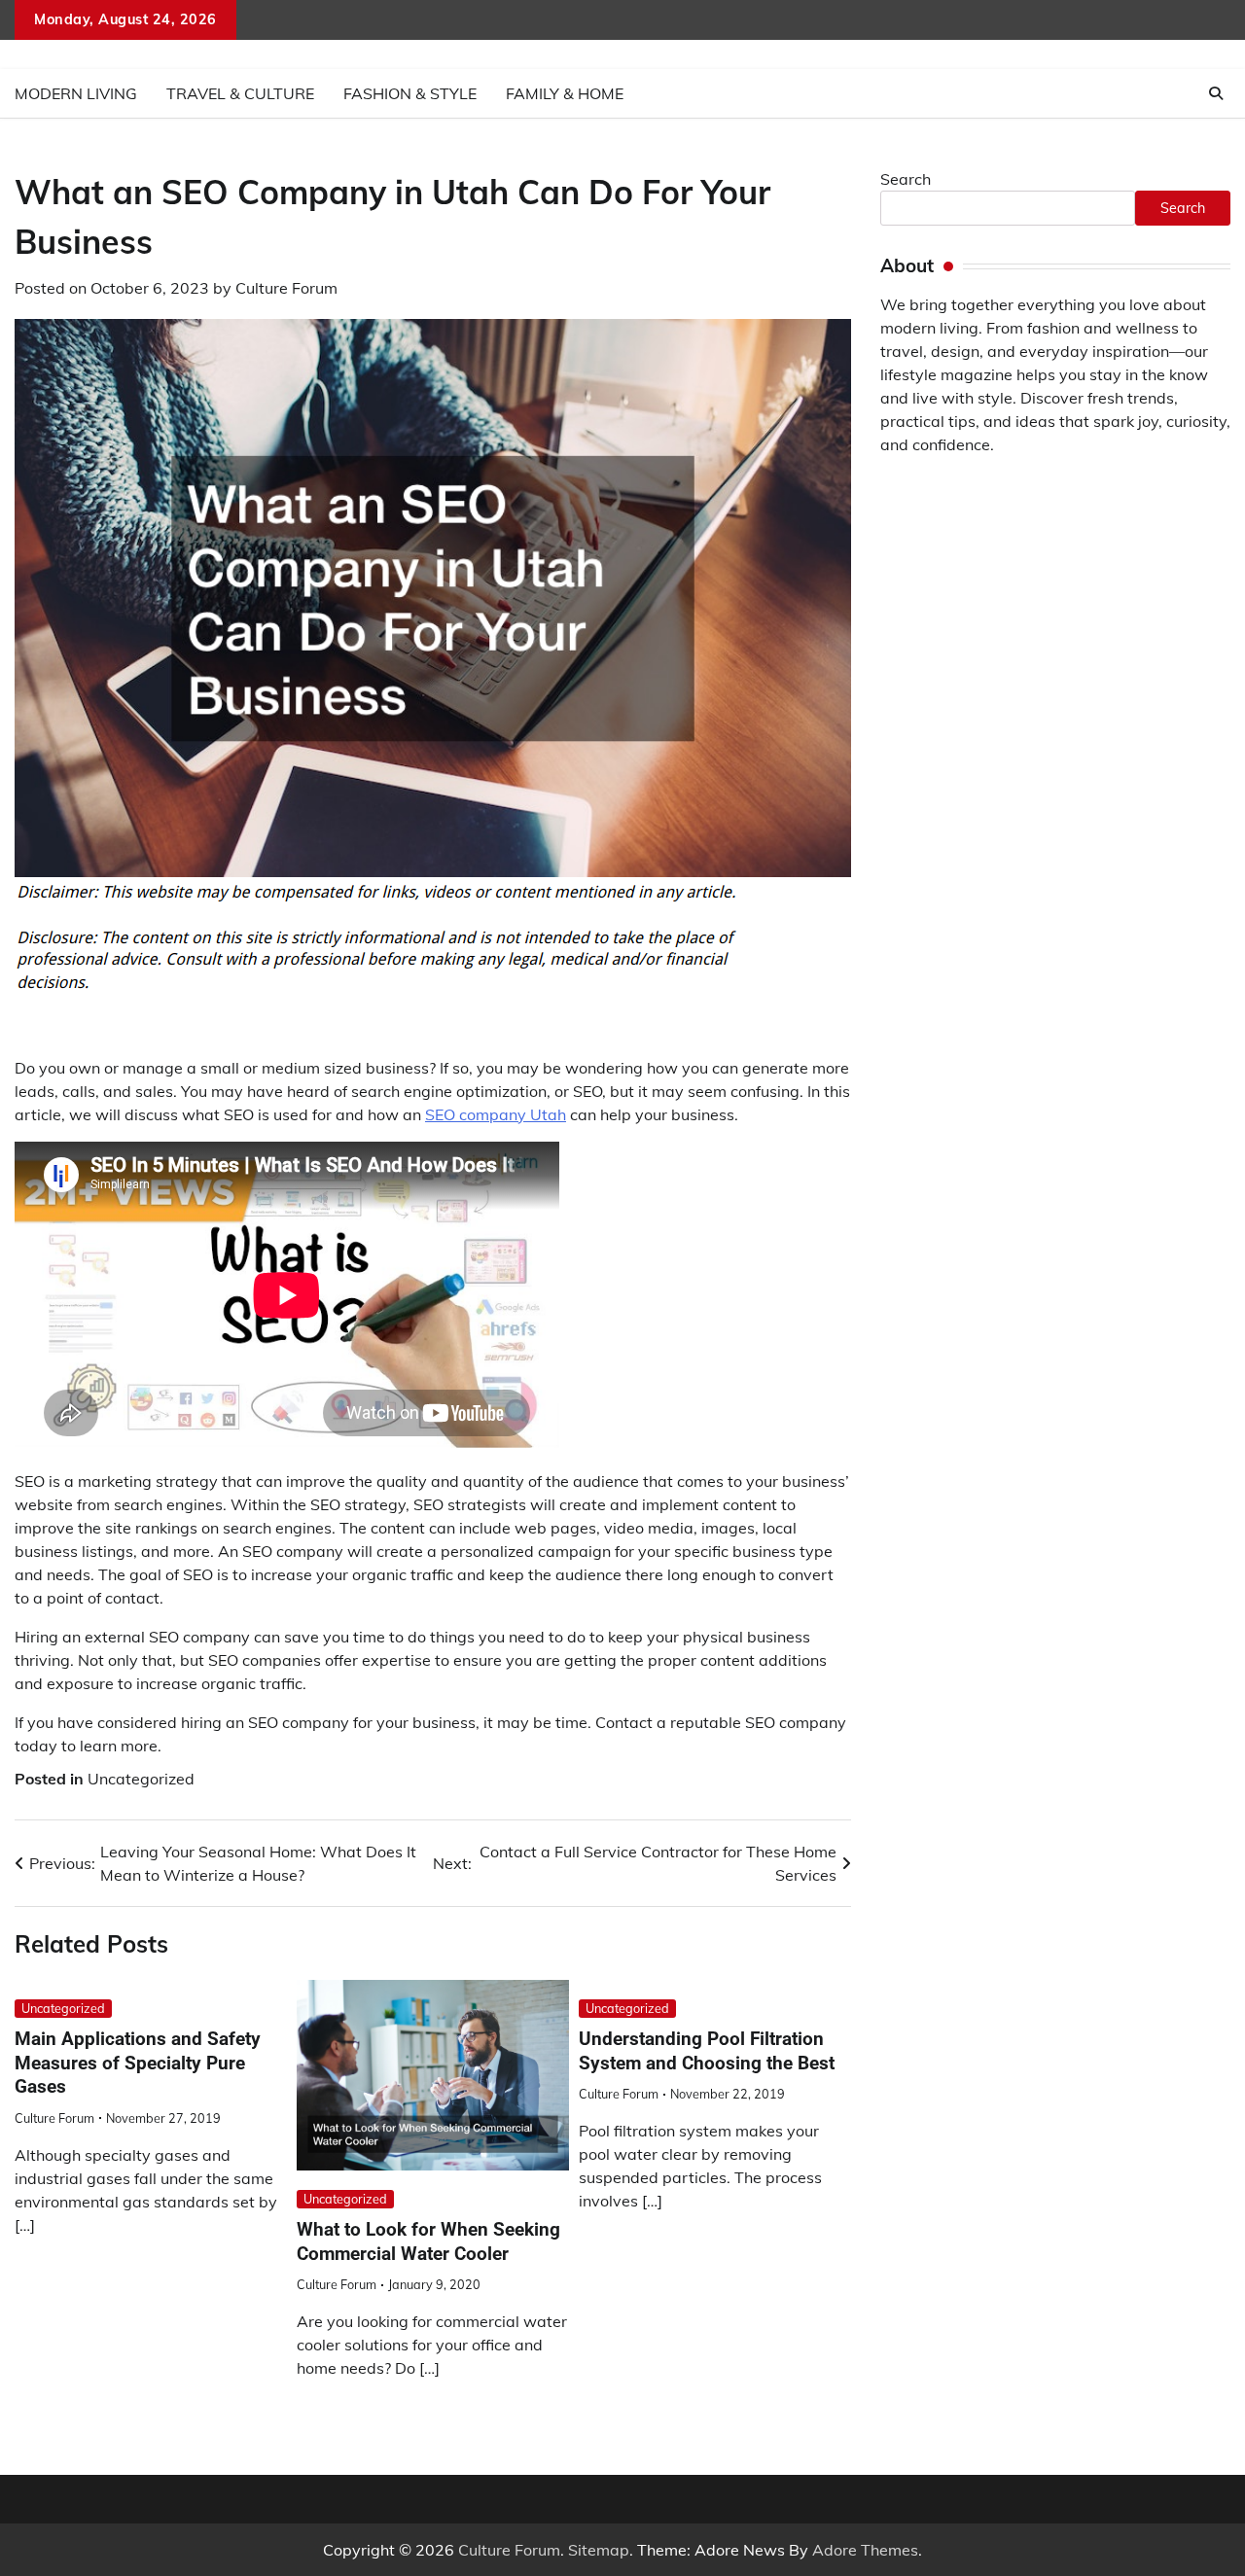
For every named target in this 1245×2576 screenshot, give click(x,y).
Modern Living (76, 93)
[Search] (1216, 93)
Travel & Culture (240, 93)
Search (906, 179)
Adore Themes (865, 2550)
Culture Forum (286, 288)
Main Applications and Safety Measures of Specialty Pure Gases (138, 2063)
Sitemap (599, 2550)
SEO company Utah (496, 1114)
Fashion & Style (410, 93)
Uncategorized (141, 1779)
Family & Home (565, 93)
